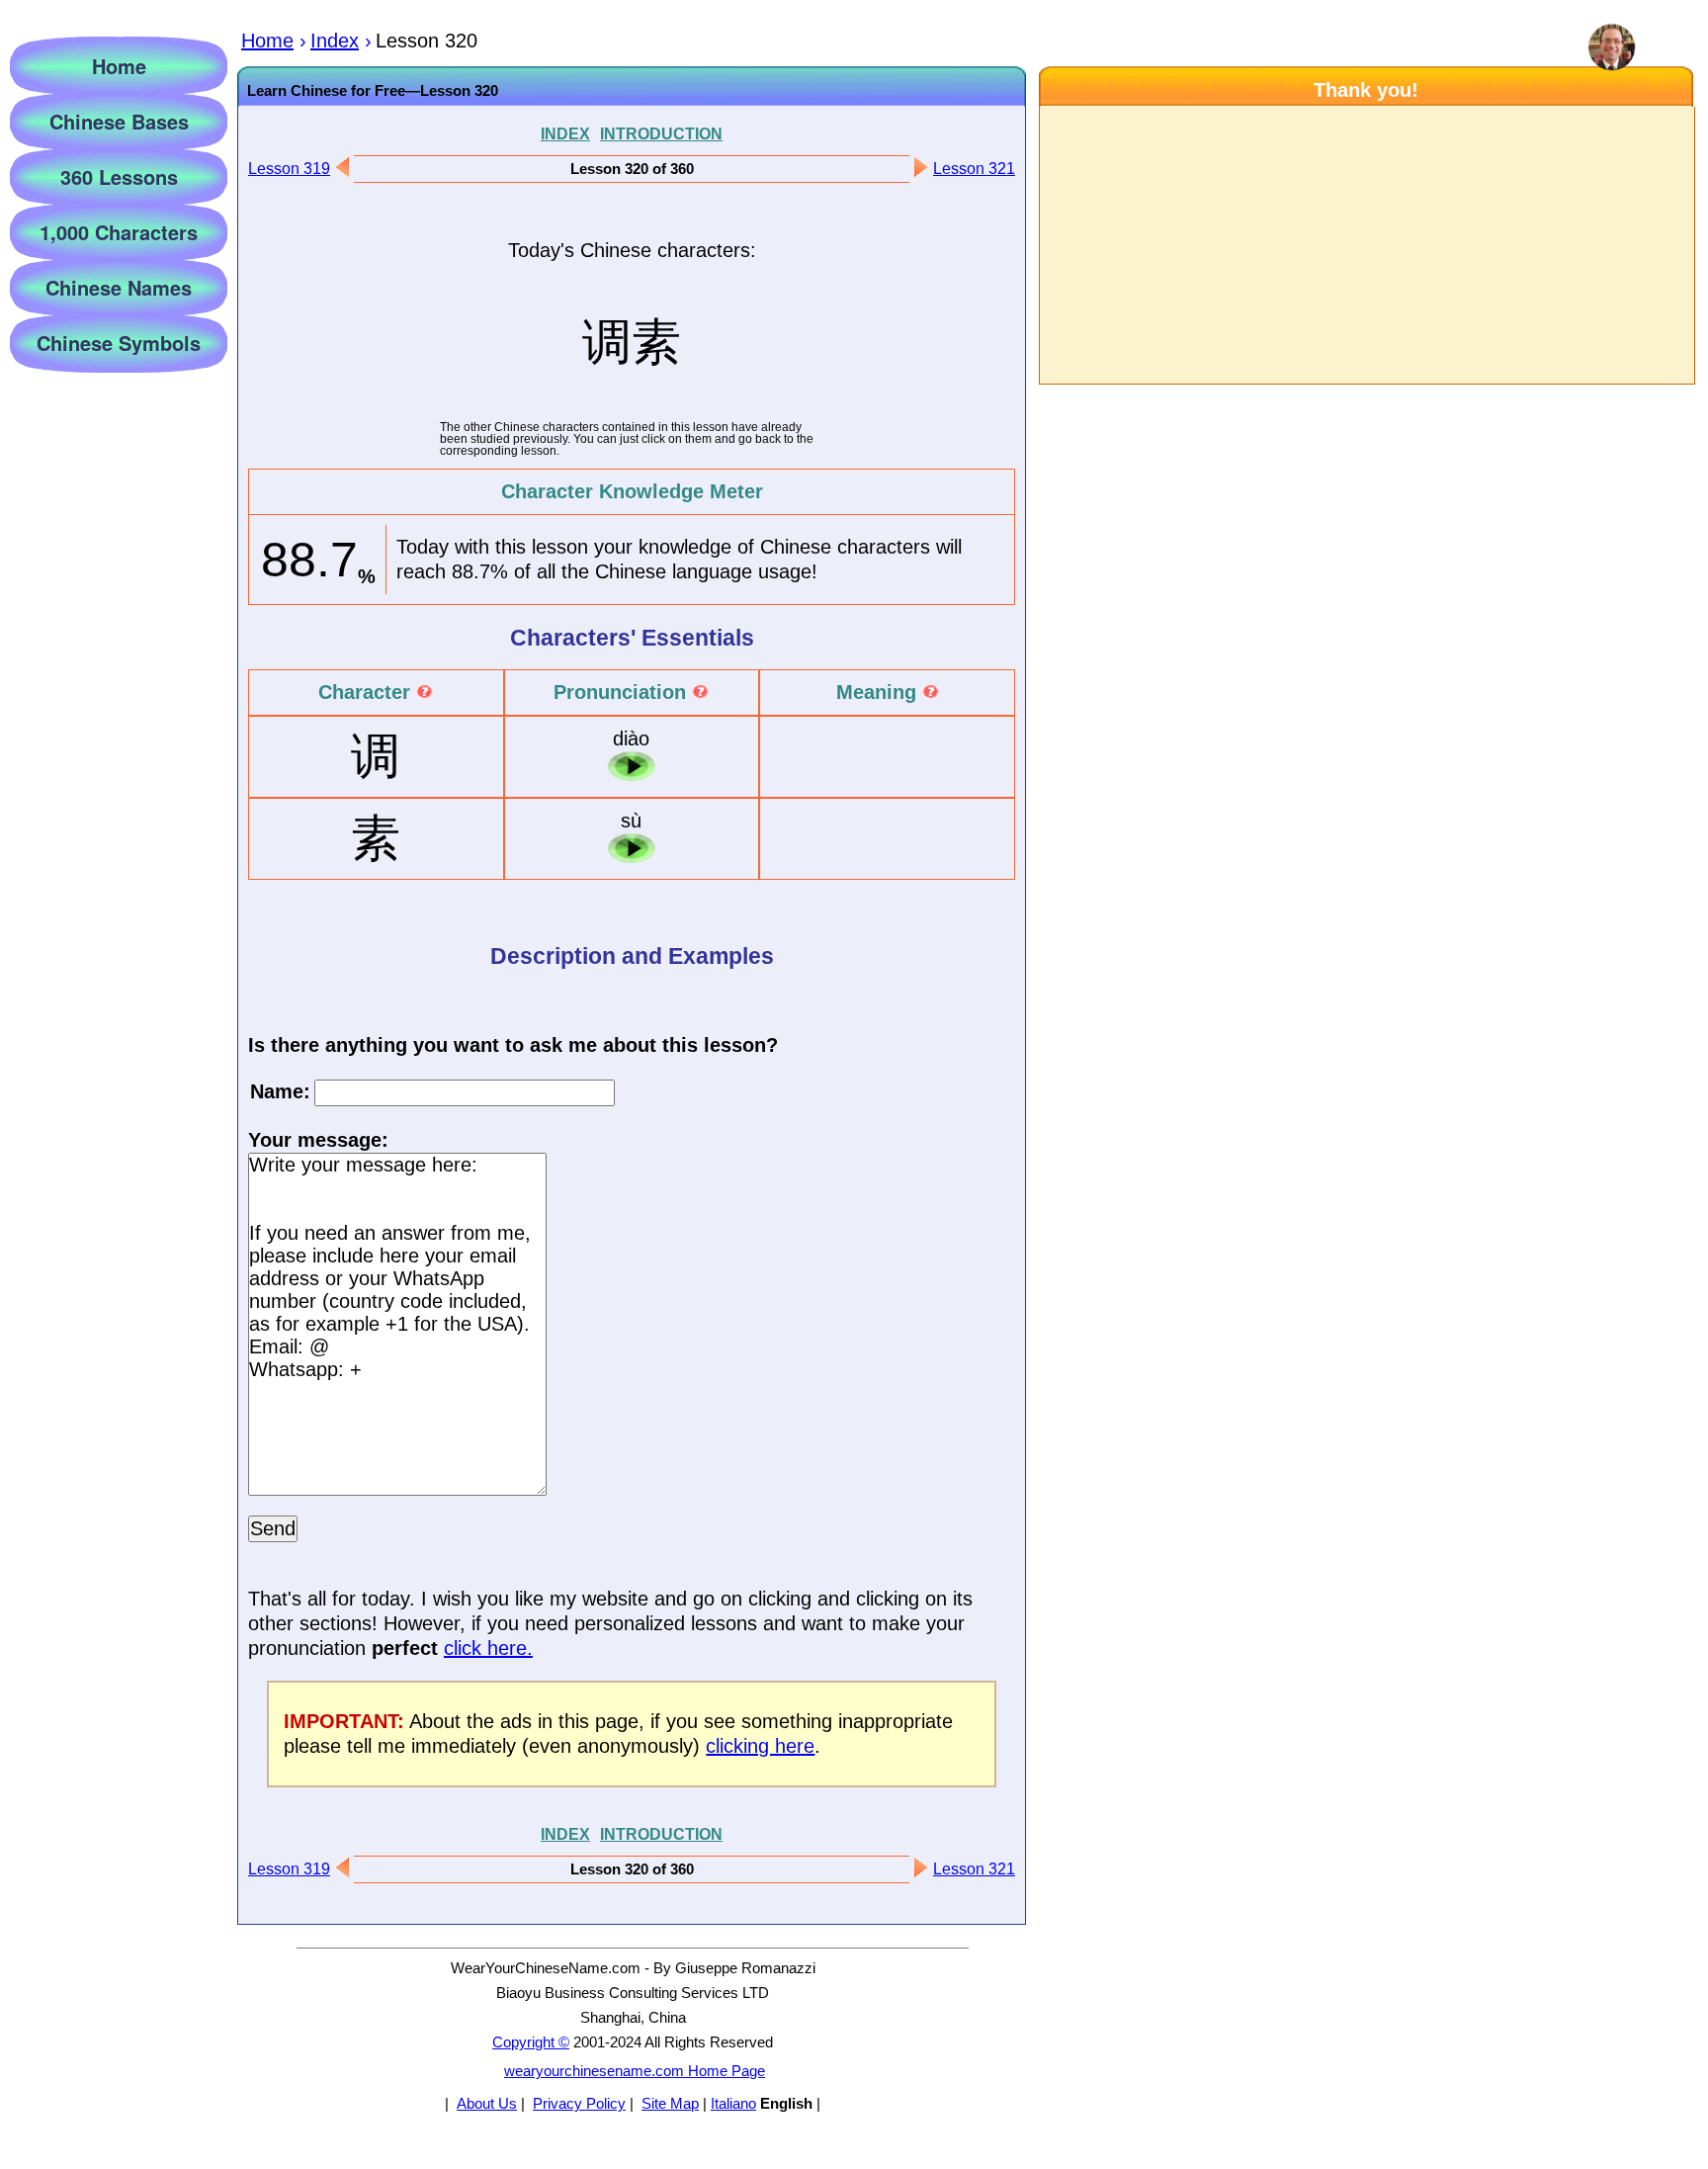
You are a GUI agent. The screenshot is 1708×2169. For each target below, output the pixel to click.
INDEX (565, 133)
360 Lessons (119, 176)
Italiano (733, 2103)
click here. (488, 1648)
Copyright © (531, 2042)
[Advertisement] (1366, 245)
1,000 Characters (119, 232)
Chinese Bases (119, 121)
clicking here (760, 1746)
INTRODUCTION (661, 133)
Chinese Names (119, 287)
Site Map (670, 2103)
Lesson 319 (289, 169)
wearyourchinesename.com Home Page (635, 2071)
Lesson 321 (974, 169)
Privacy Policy (579, 2103)
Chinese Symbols (119, 343)
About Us (487, 2103)
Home (119, 66)
